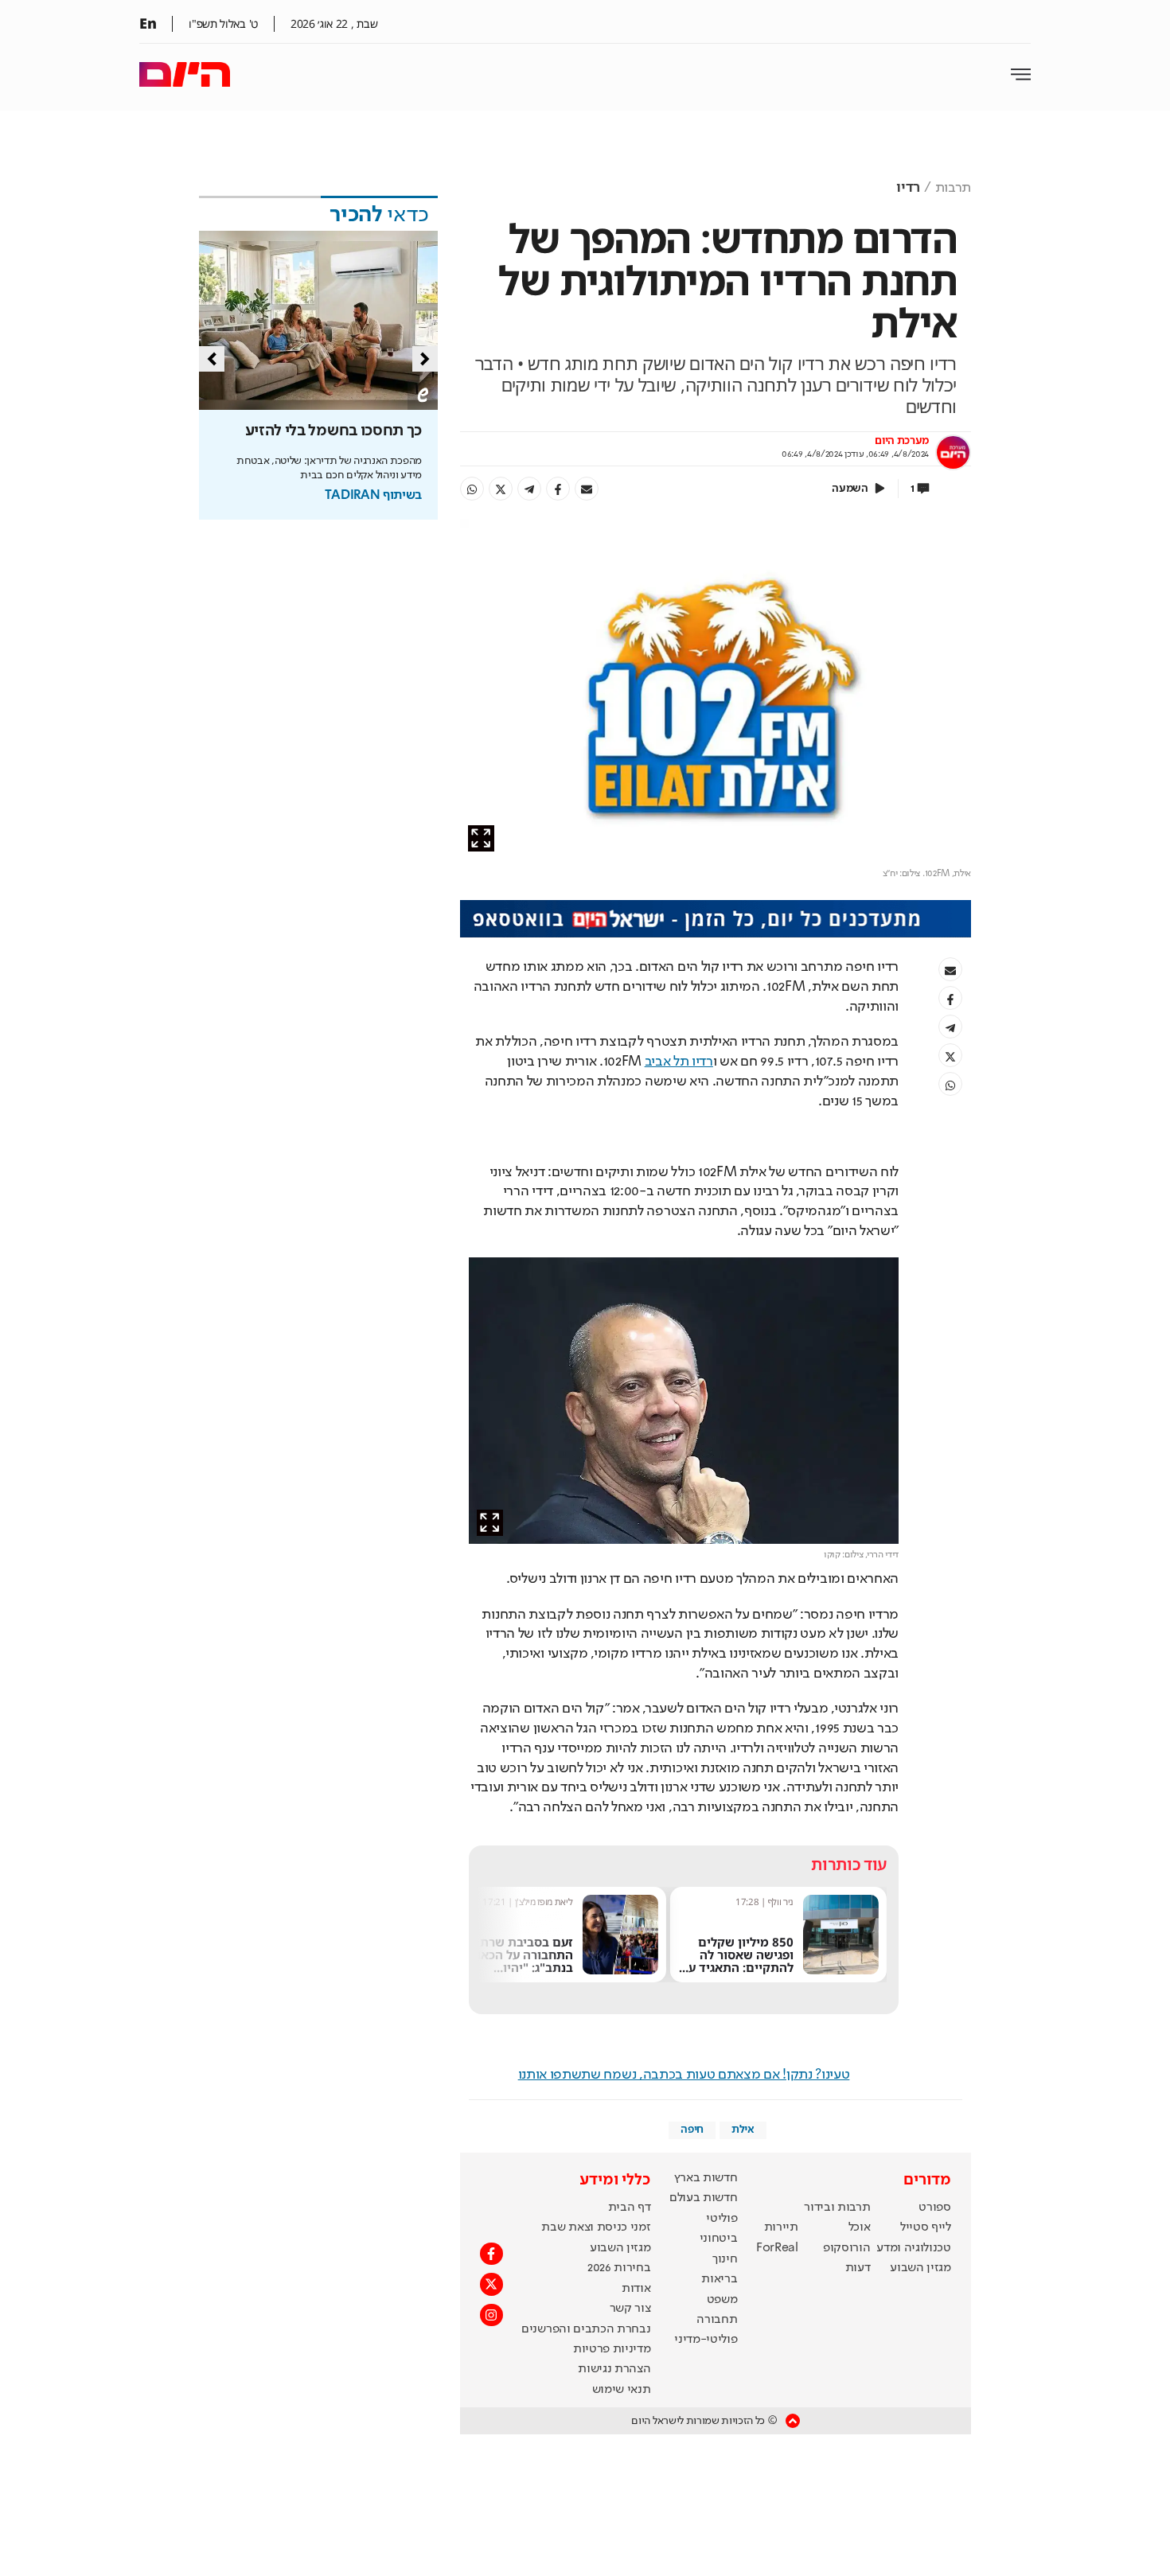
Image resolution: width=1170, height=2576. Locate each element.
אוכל (860, 2227)
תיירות (781, 2227)
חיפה (692, 2130)
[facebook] (558, 489)
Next (425, 359)
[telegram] (529, 489)
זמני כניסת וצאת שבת (596, 2227)
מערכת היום (902, 441)
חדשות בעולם (703, 2198)
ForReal (777, 2248)
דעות (858, 2268)
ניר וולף (781, 1902)
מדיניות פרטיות (612, 2349)
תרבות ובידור (837, 2208)
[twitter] (501, 489)
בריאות (719, 2279)
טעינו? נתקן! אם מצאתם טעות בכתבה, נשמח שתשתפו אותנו (684, 2075)
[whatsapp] (472, 489)
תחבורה (717, 2320)
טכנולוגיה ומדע (914, 2248)
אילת (743, 2130)
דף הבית (630, 2208)
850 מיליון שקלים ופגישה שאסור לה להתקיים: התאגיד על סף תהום (738, 1960)
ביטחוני (719, 2239)
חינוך (725, 2259)
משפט (722, 2300)
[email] (587, 489)
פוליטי (721, 2219)
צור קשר (630, 2309)
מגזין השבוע (920, 2268)
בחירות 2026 (619, 2268)
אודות (636, 2289)
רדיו (908, 188)
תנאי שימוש (622, 2390)
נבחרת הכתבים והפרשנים (586, 2329)
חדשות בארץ (706, 2178)
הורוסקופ (846, 2248)
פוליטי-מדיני (706, 2340)
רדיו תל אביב (679, 1062)
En (148, 23)
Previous (212, 359)
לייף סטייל (926, 2227)
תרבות (953, 188)
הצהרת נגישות (614, 2369)
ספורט (934, 2208)
